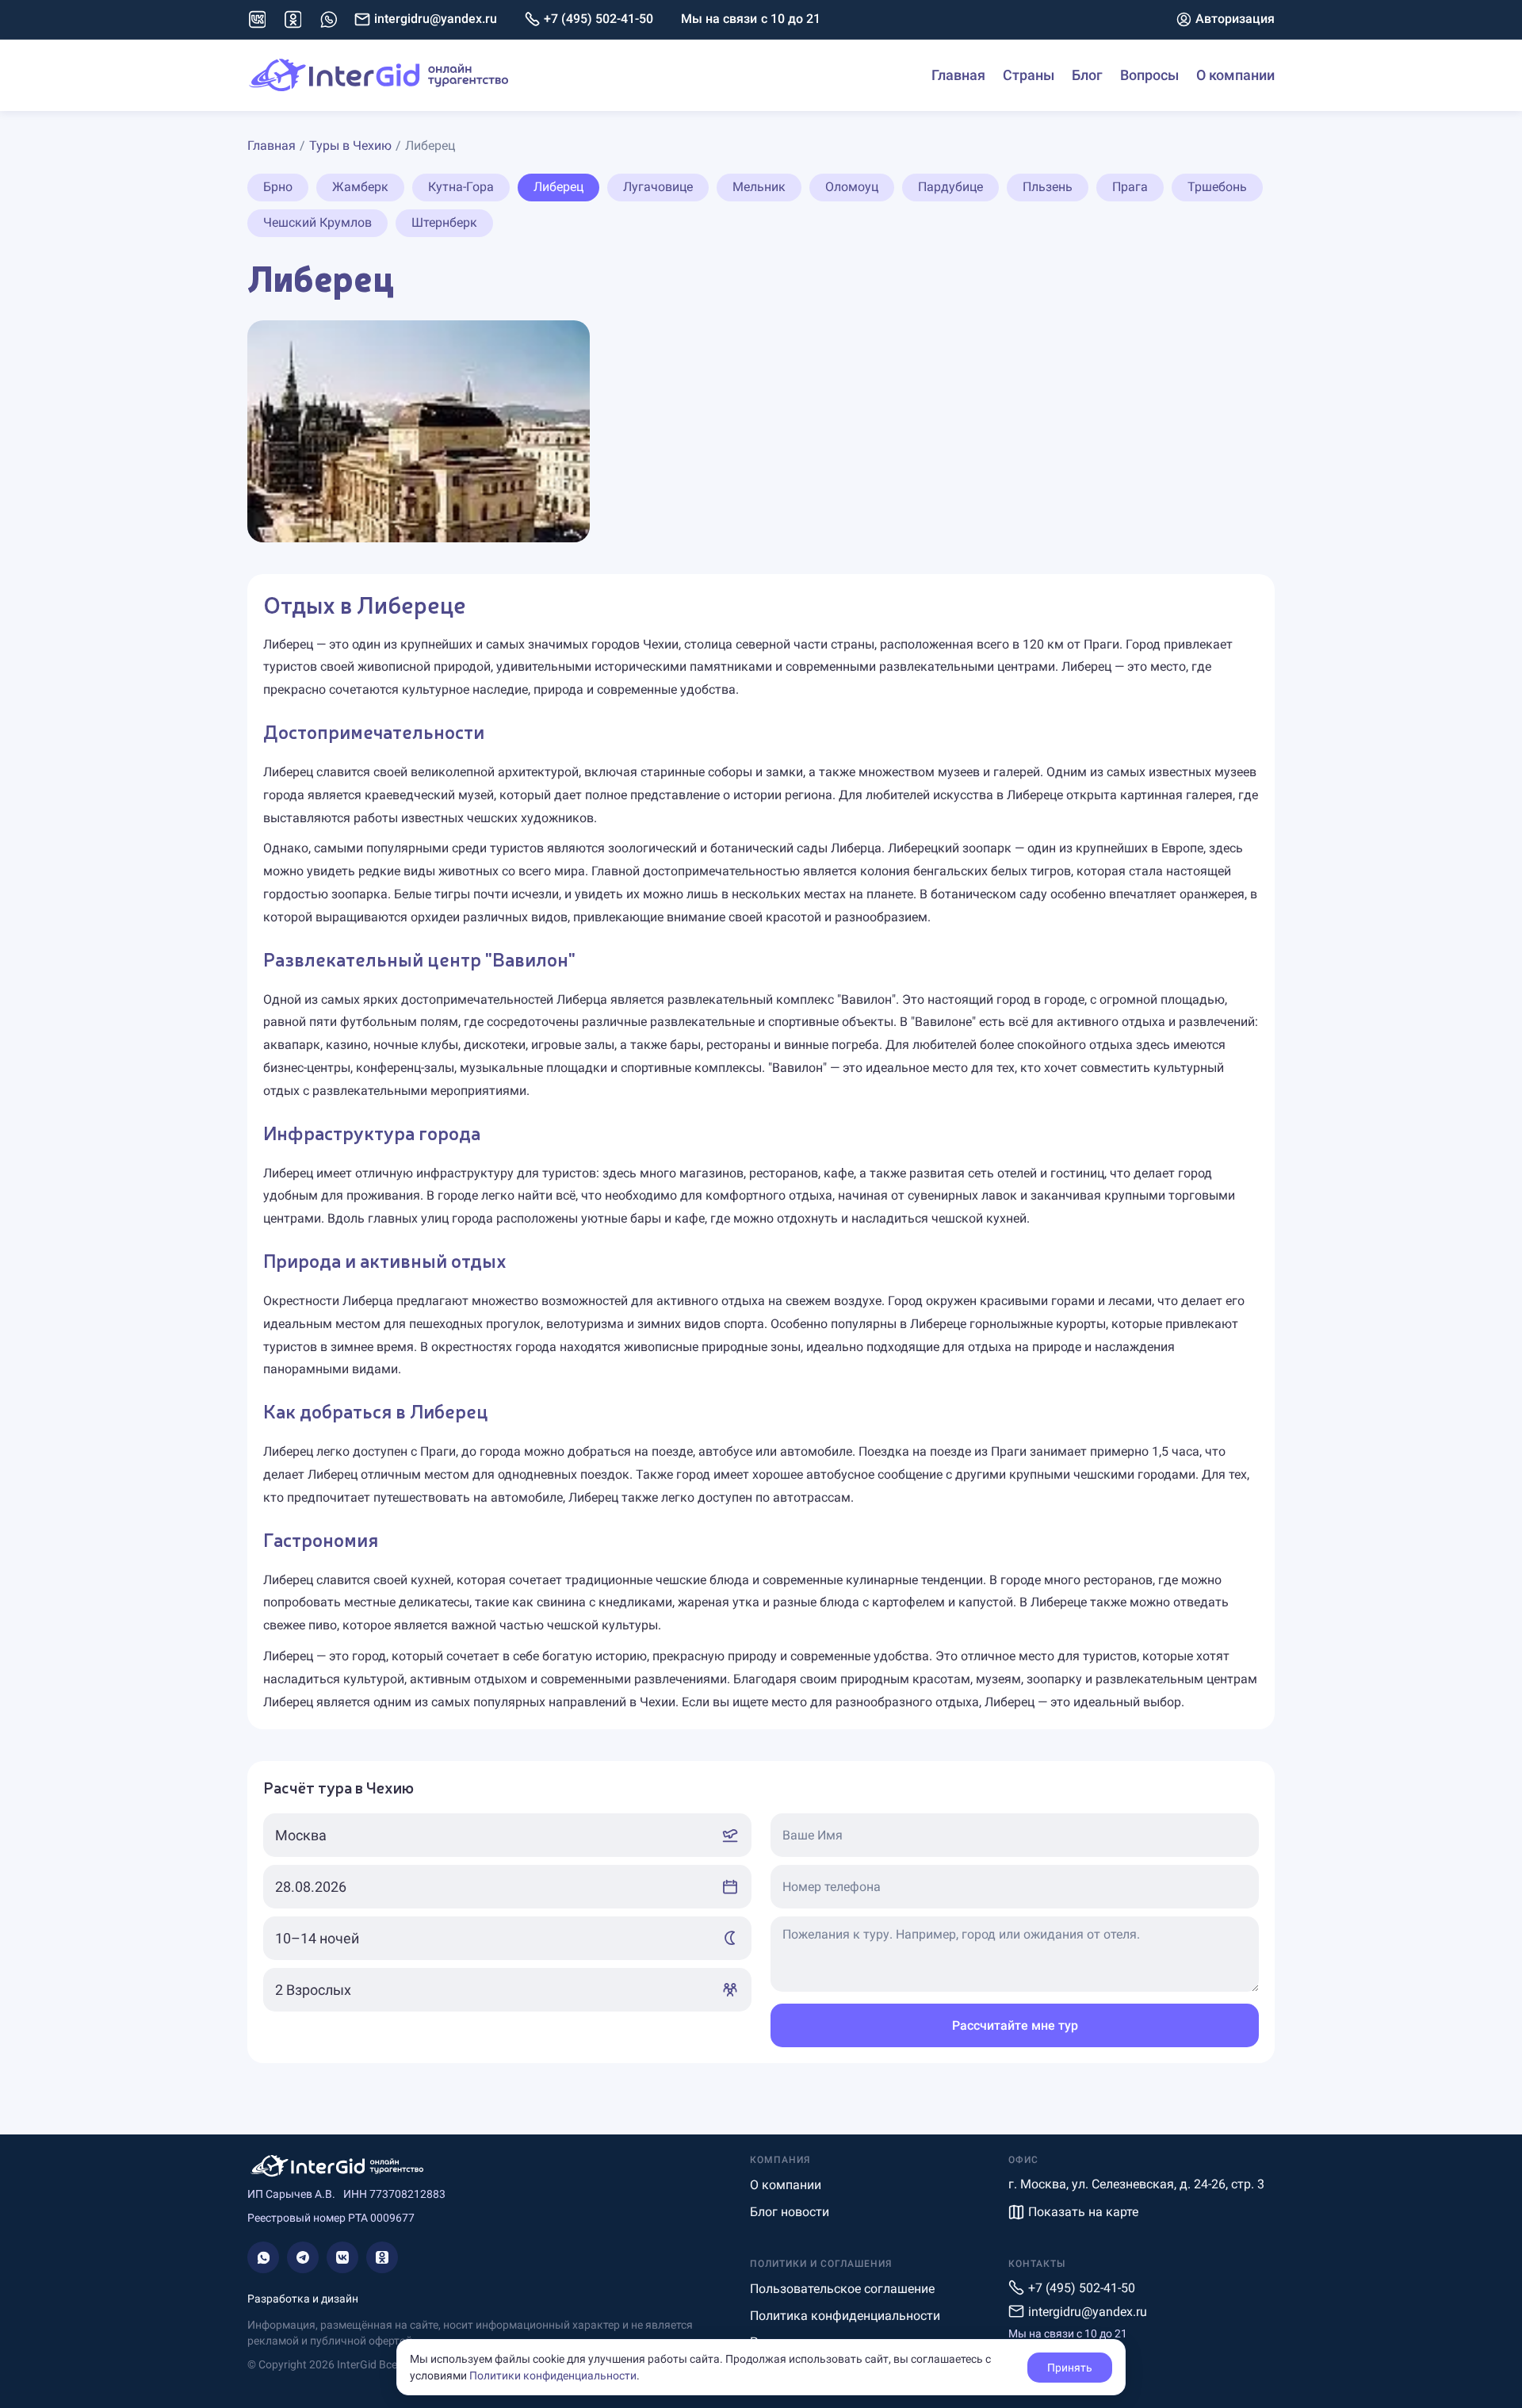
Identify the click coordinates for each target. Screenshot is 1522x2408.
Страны (1029, 75)
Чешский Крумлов (317, 222)
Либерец (558, 187)
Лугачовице (658, 187)
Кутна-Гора (461, 187)
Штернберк (444, 222)
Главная (958, 75)
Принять (1070, 2368)
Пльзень (1048, 187)
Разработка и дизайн (303, 2299)
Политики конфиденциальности (553, 2375)
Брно (278, 187)
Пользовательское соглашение (842, 2289)
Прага (1130, 187)
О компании (1235, 75)
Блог (1087, 75)
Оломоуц (852, 187)
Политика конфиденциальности (845, 2316)
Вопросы (1149, 75)
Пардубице (950, 187)
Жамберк (360, 187)
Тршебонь (1217, 187)
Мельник (759, 187)
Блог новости (790, 2212)
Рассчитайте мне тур (1015, 2025)
